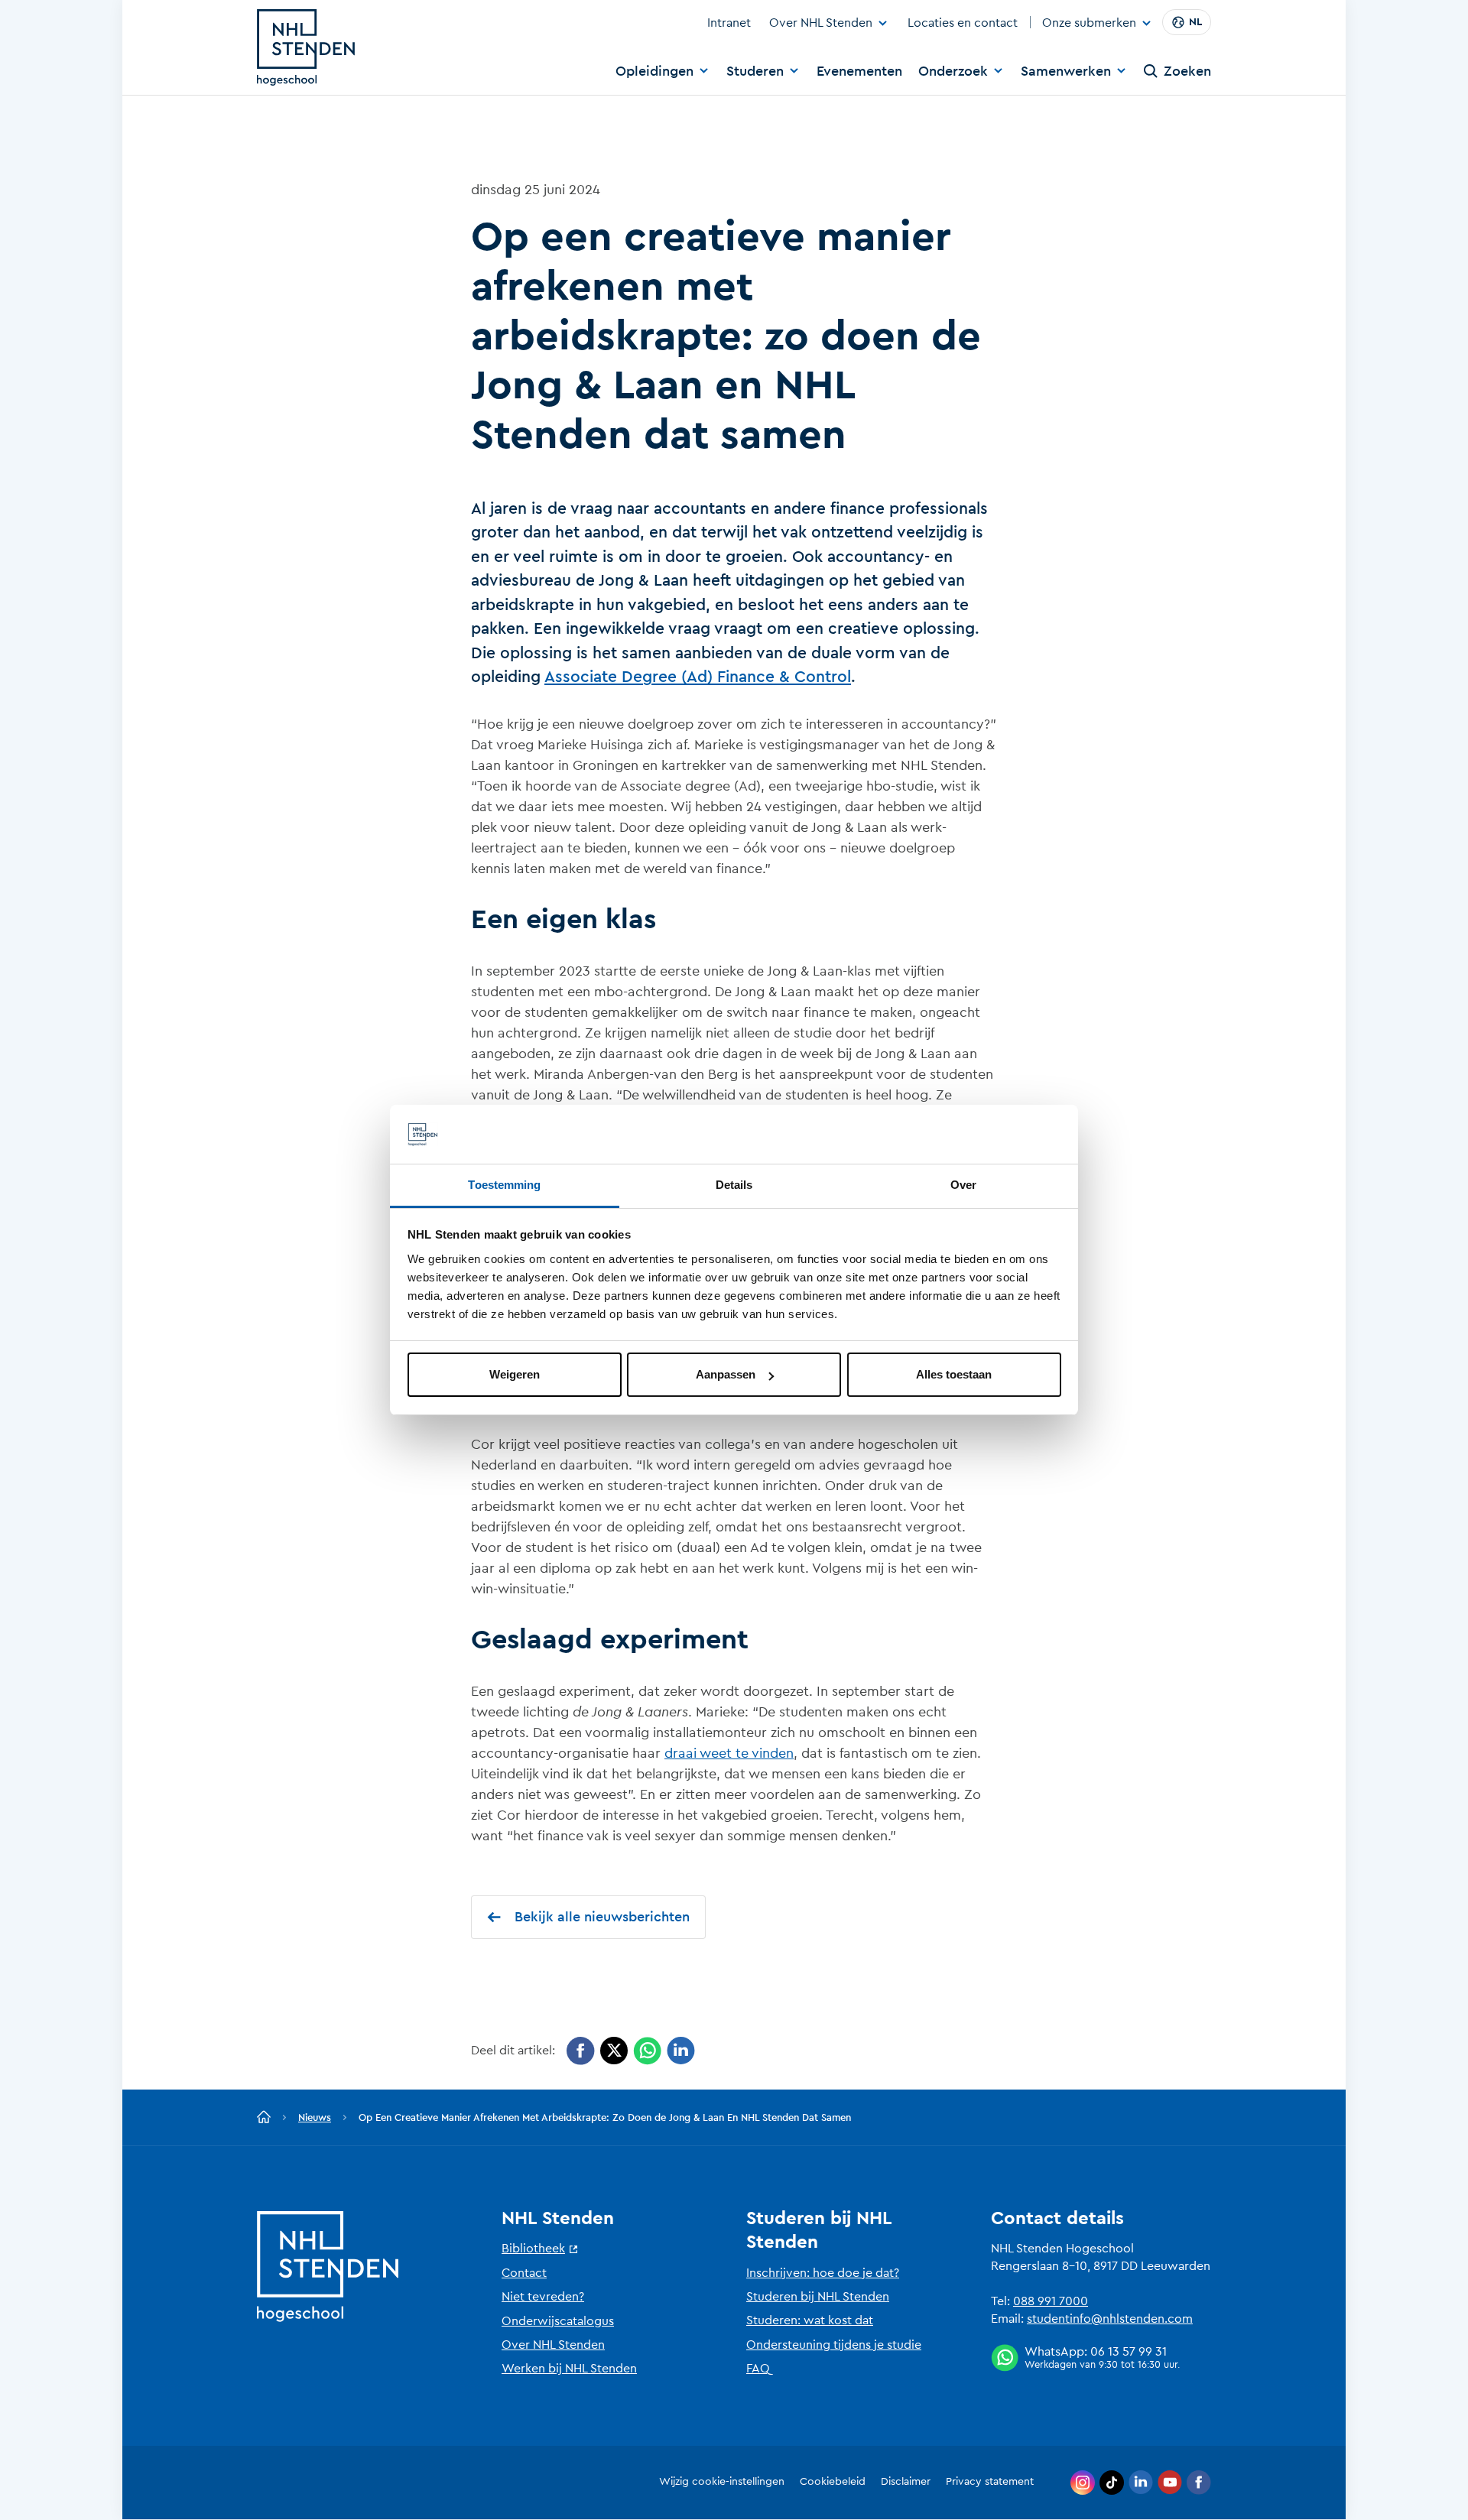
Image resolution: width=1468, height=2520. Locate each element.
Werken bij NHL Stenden (569, 2369)
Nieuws (315, 2117)
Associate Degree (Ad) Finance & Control (698, 677)
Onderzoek (953, 71)
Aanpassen (726, 1374)
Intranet (729, 23)
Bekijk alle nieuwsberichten (602, 1917)
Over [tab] (963, 1185)
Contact (524, 2273)
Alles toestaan (954, 1374)
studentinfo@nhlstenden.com (1110, 2319)
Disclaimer (906, 2482)
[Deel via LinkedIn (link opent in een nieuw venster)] (681, 2051)
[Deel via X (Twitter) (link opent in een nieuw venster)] (614, 2051)
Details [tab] (734, 1185)
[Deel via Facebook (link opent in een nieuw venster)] (581, 2051)
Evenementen (859, 71)
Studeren (755, 71)
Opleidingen (654, 71)
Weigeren (515, 1374)
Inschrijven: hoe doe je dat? (823, 2273)
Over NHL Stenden (821, 23)
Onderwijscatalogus (558, 2321)
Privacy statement (990, 2482)
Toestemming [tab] (504, 1185)
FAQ (758, 2369)
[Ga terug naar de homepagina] (264, 2118)
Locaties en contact (963, 23)
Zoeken (1187, 71)
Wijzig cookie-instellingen (722, 2482)
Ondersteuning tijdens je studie (834, 2345)
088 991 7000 (1051, 2301)
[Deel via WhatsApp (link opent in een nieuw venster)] (647, 2051)
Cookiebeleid (833, 2482)
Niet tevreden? (543, 2297)
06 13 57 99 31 (1129, 2352)
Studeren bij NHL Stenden (818, 2297)
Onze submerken (1089, 24)
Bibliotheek (533, 2249)
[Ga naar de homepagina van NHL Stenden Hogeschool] (306, 47)
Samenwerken (1066, 71)
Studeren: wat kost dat (810, 2320)
